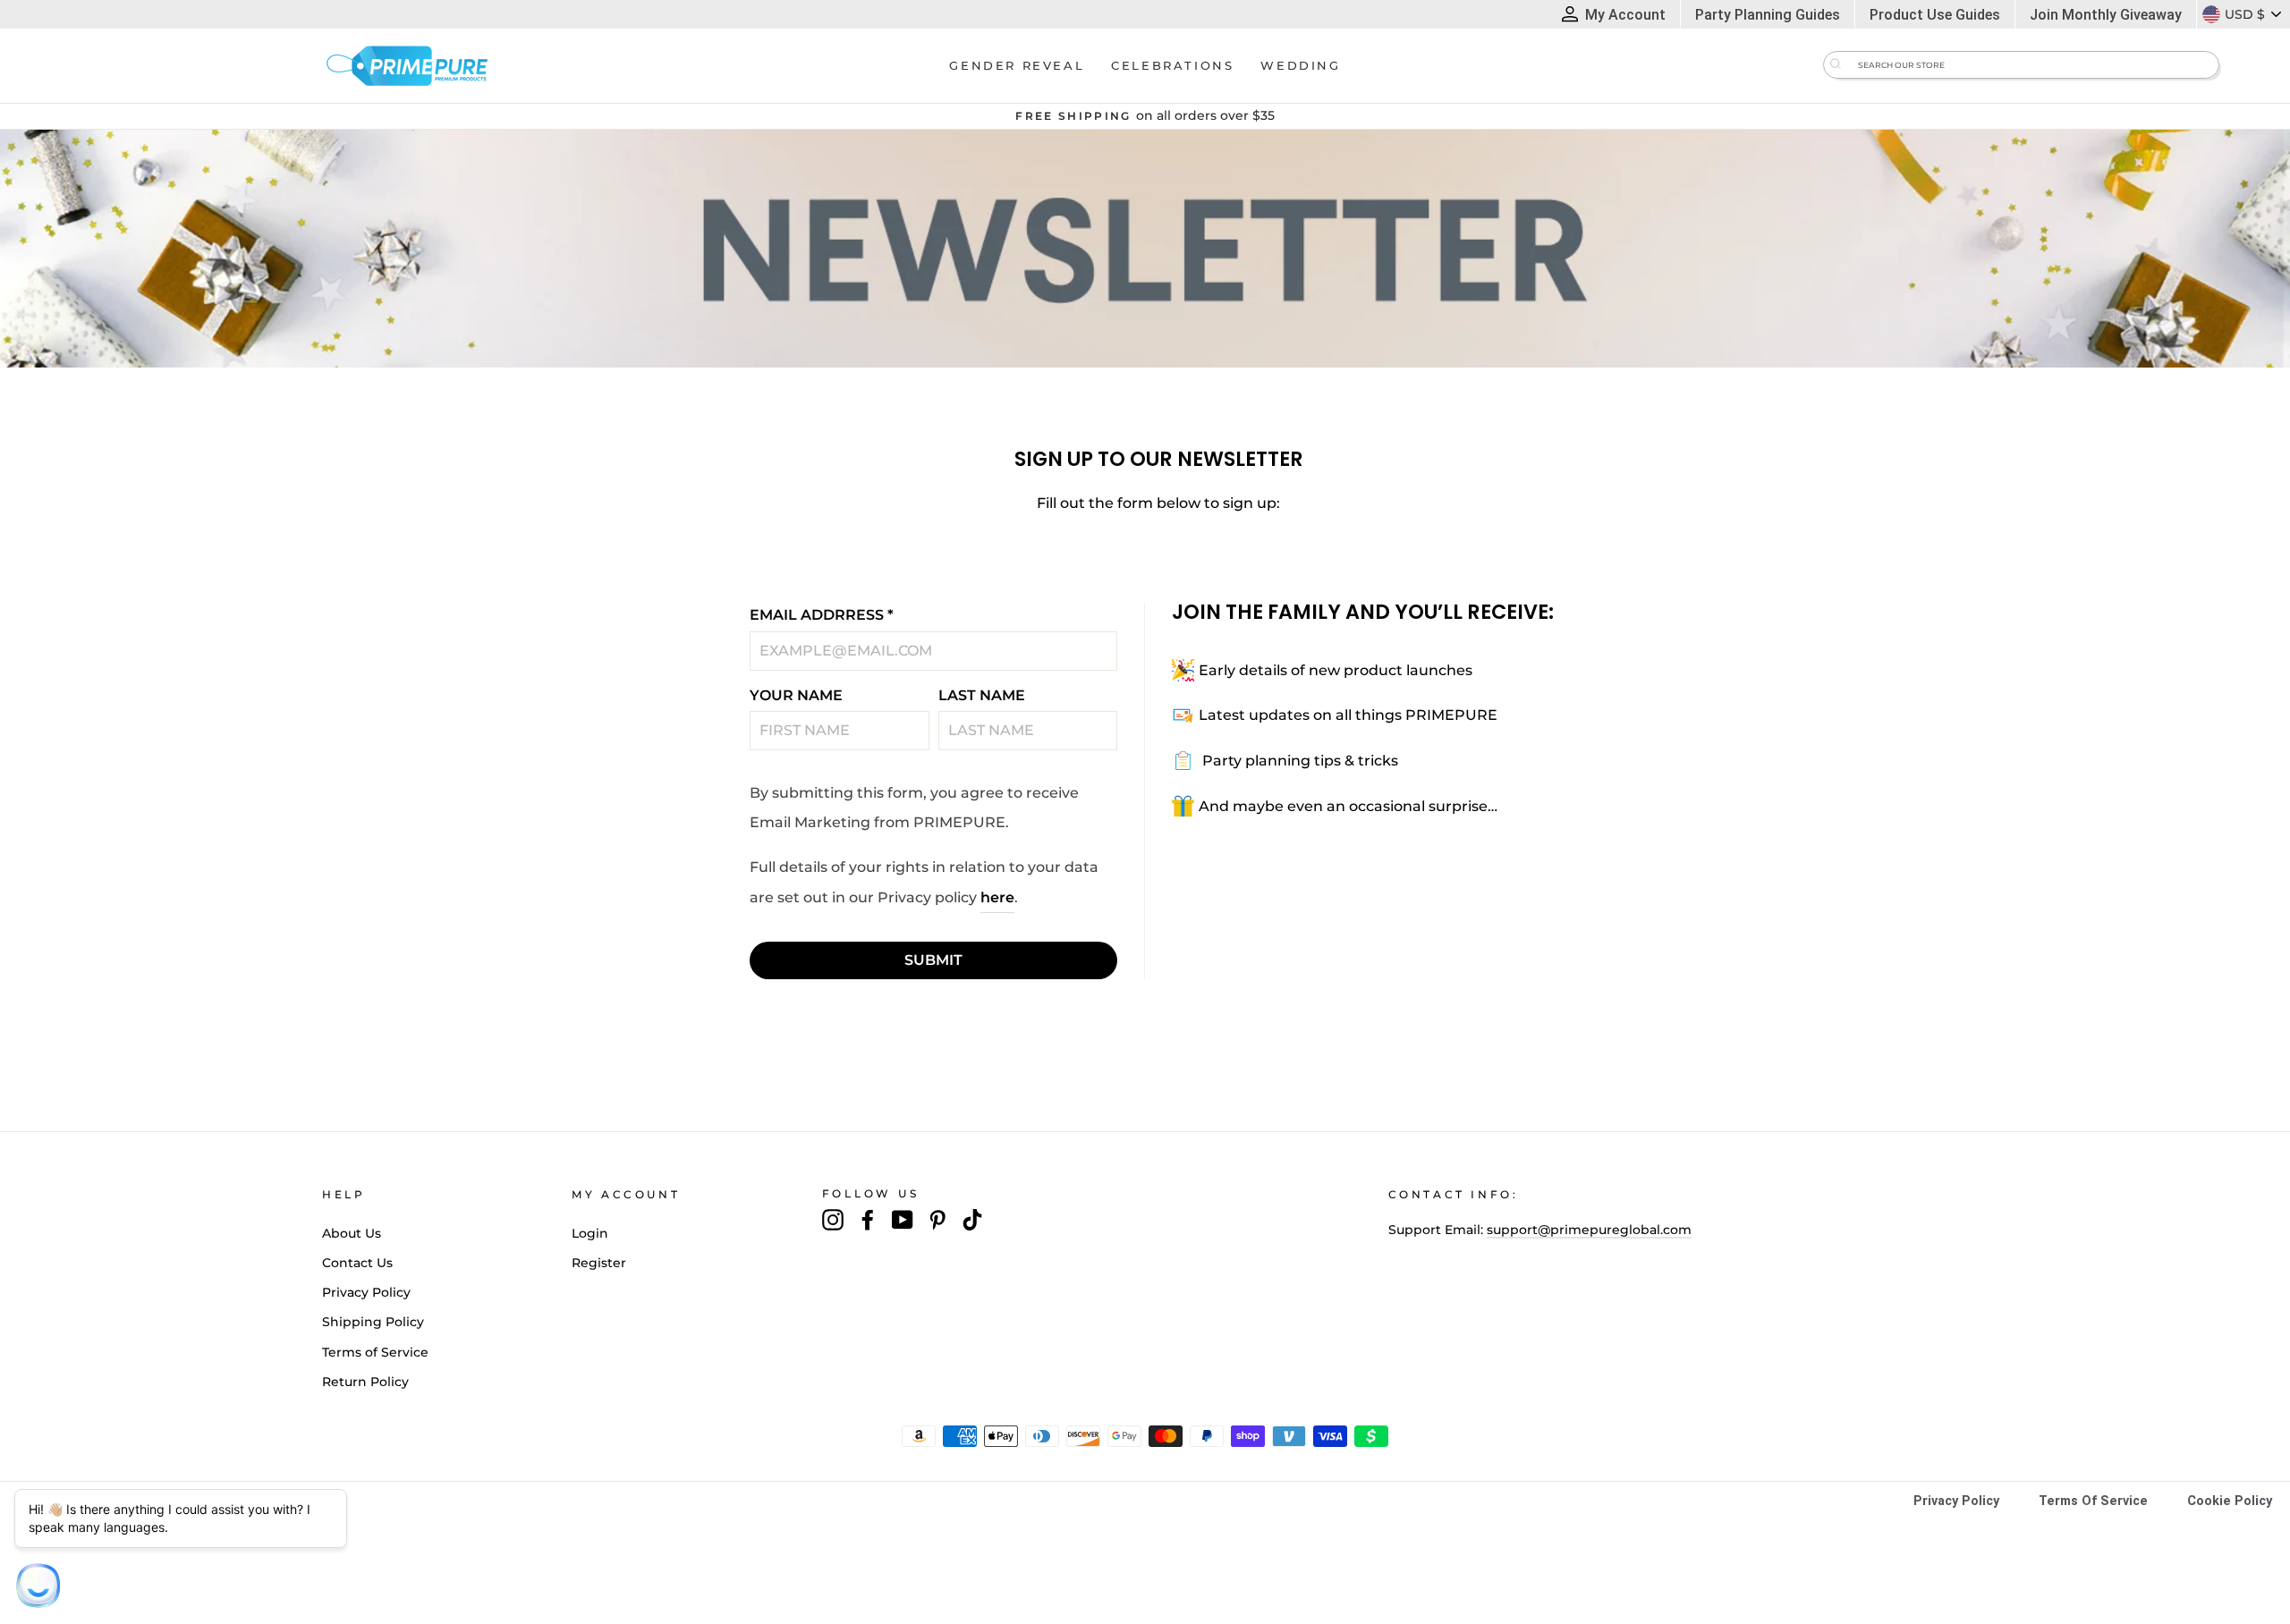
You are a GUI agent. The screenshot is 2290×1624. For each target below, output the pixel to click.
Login (590, 1233)
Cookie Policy (2230, 1501)
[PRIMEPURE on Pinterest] (937, 1220)
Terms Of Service (2093, 1501)
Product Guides (1935, 15)
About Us (352, 1233)
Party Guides (1768, 15)
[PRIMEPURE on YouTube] (903, 1220)
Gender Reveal (1017, 65)
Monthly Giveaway (2106, 15)
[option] (1145, 116)
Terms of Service (375, 1352)
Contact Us (357, 1263)
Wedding (1300, 65)
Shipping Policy (373, 1322)
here (997, 897)
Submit (933, 960)
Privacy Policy (366, 1292)
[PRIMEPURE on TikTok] (972, 1220)
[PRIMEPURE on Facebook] (868, 1220)
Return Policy (365, 1382)
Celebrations (1172, 65)
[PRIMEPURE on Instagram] (833, 1220)
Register (599, 1263)
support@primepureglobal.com (1589, 1230)
